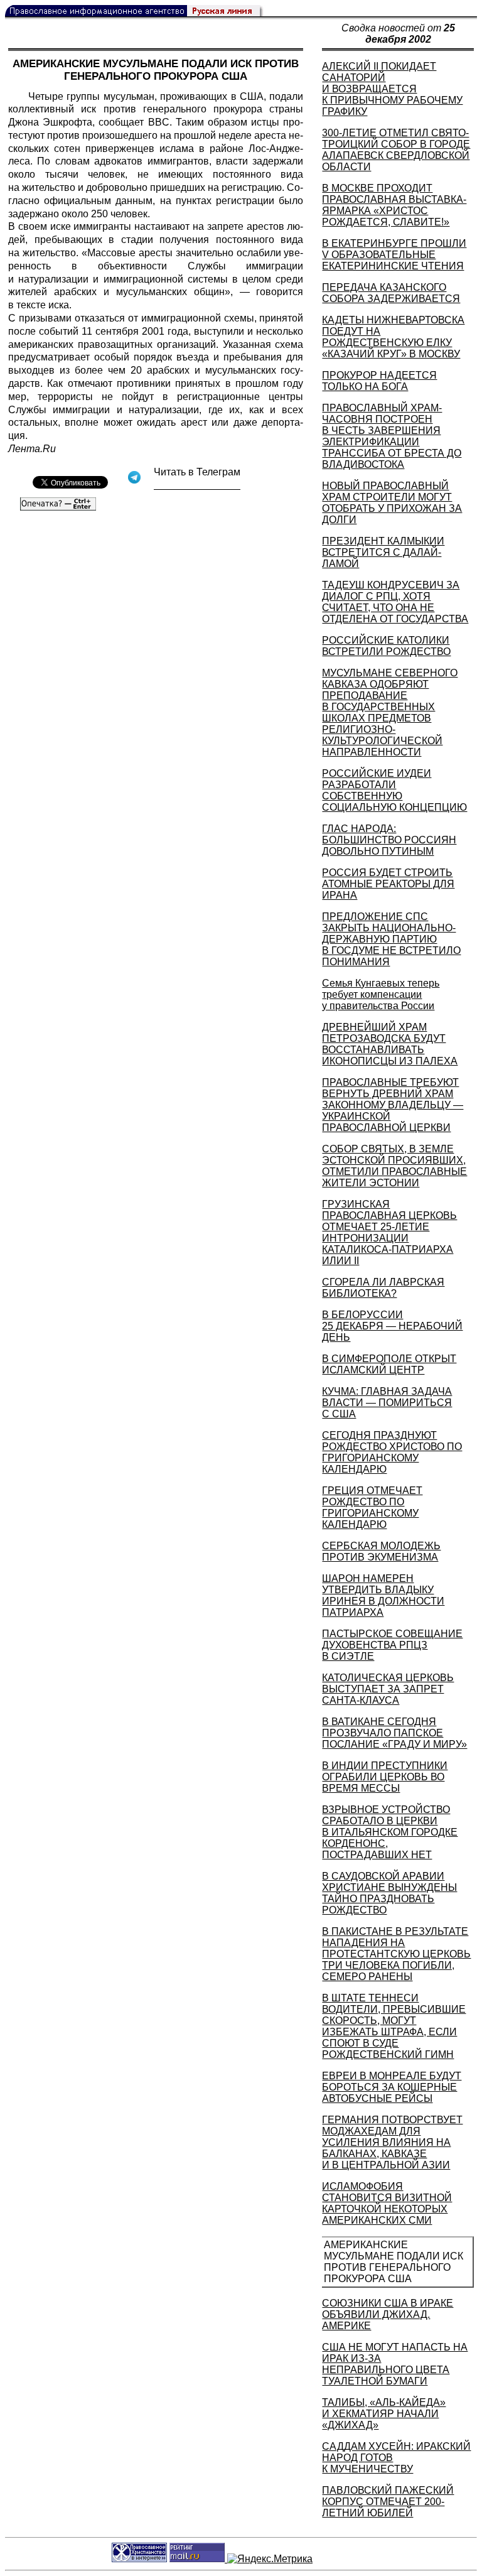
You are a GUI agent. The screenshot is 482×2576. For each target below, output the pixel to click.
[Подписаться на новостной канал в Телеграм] (197, 485)
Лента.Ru (32, 449)
